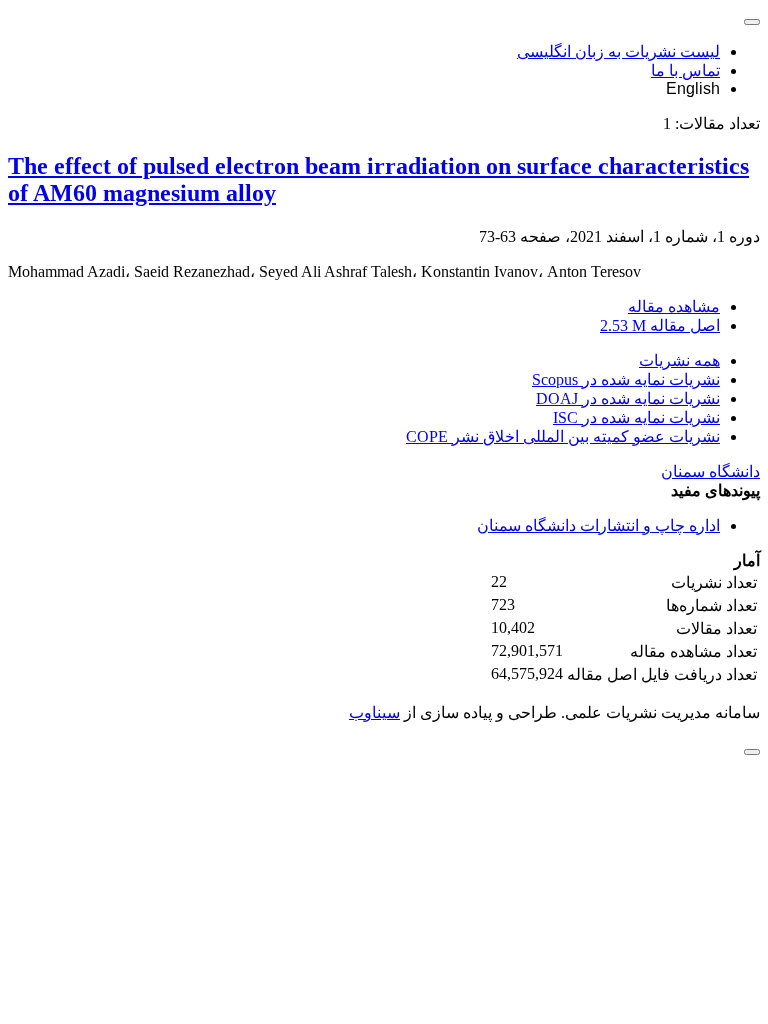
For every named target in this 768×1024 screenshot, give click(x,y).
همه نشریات (679, 360)
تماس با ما (685, 70)
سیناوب (374, 712)
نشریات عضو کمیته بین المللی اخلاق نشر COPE (563, 436)
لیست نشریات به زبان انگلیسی (618, 51)
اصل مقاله (660, 325)
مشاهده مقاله (674, 306)
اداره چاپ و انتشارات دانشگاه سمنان (598, 525)
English (693, 88)
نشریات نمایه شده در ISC (636, 417)
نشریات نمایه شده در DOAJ (628, 398)
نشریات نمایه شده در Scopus (626, 379)
